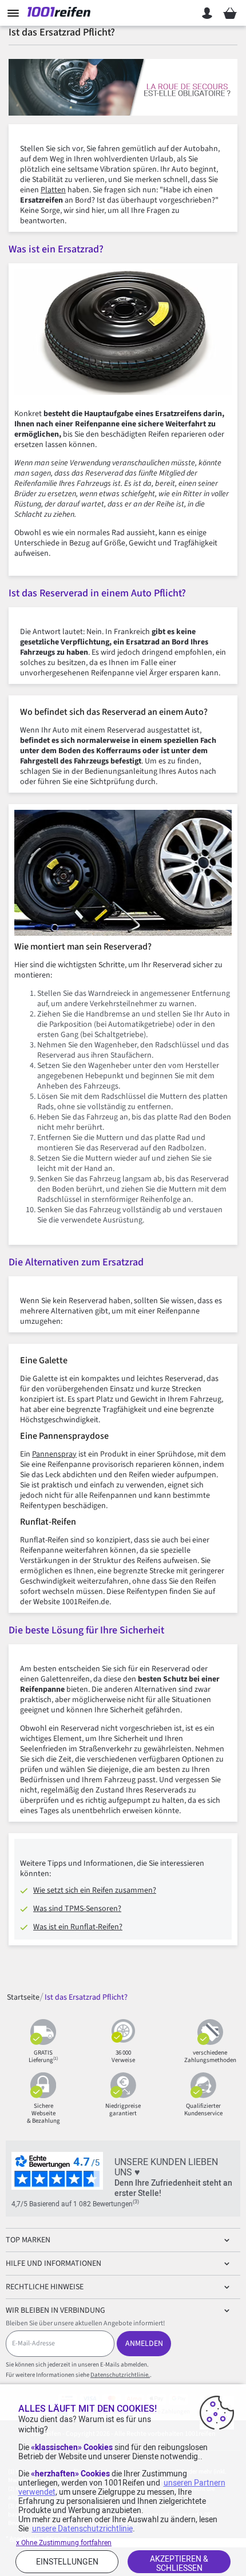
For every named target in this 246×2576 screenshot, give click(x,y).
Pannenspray (54, 1454)
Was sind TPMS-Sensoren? (77, 1909)
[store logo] (62, 13)
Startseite (23, 1997)
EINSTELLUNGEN (67, 2562)
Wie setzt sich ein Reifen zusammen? (95, 1890)
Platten (53, 190)
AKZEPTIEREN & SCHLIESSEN (179, 2563)
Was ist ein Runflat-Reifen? (78, 1927)
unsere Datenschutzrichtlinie (82, 2528)
